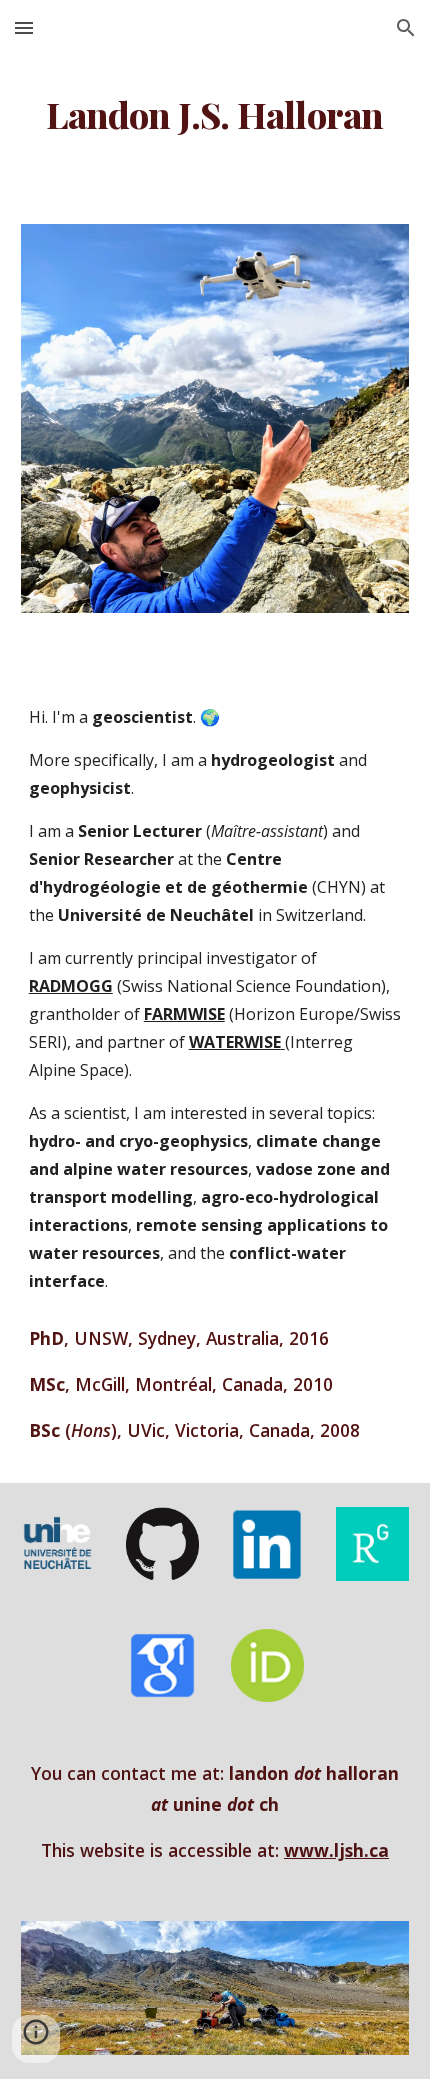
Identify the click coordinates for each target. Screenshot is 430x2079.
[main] (215, 115)
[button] (24, 27)
